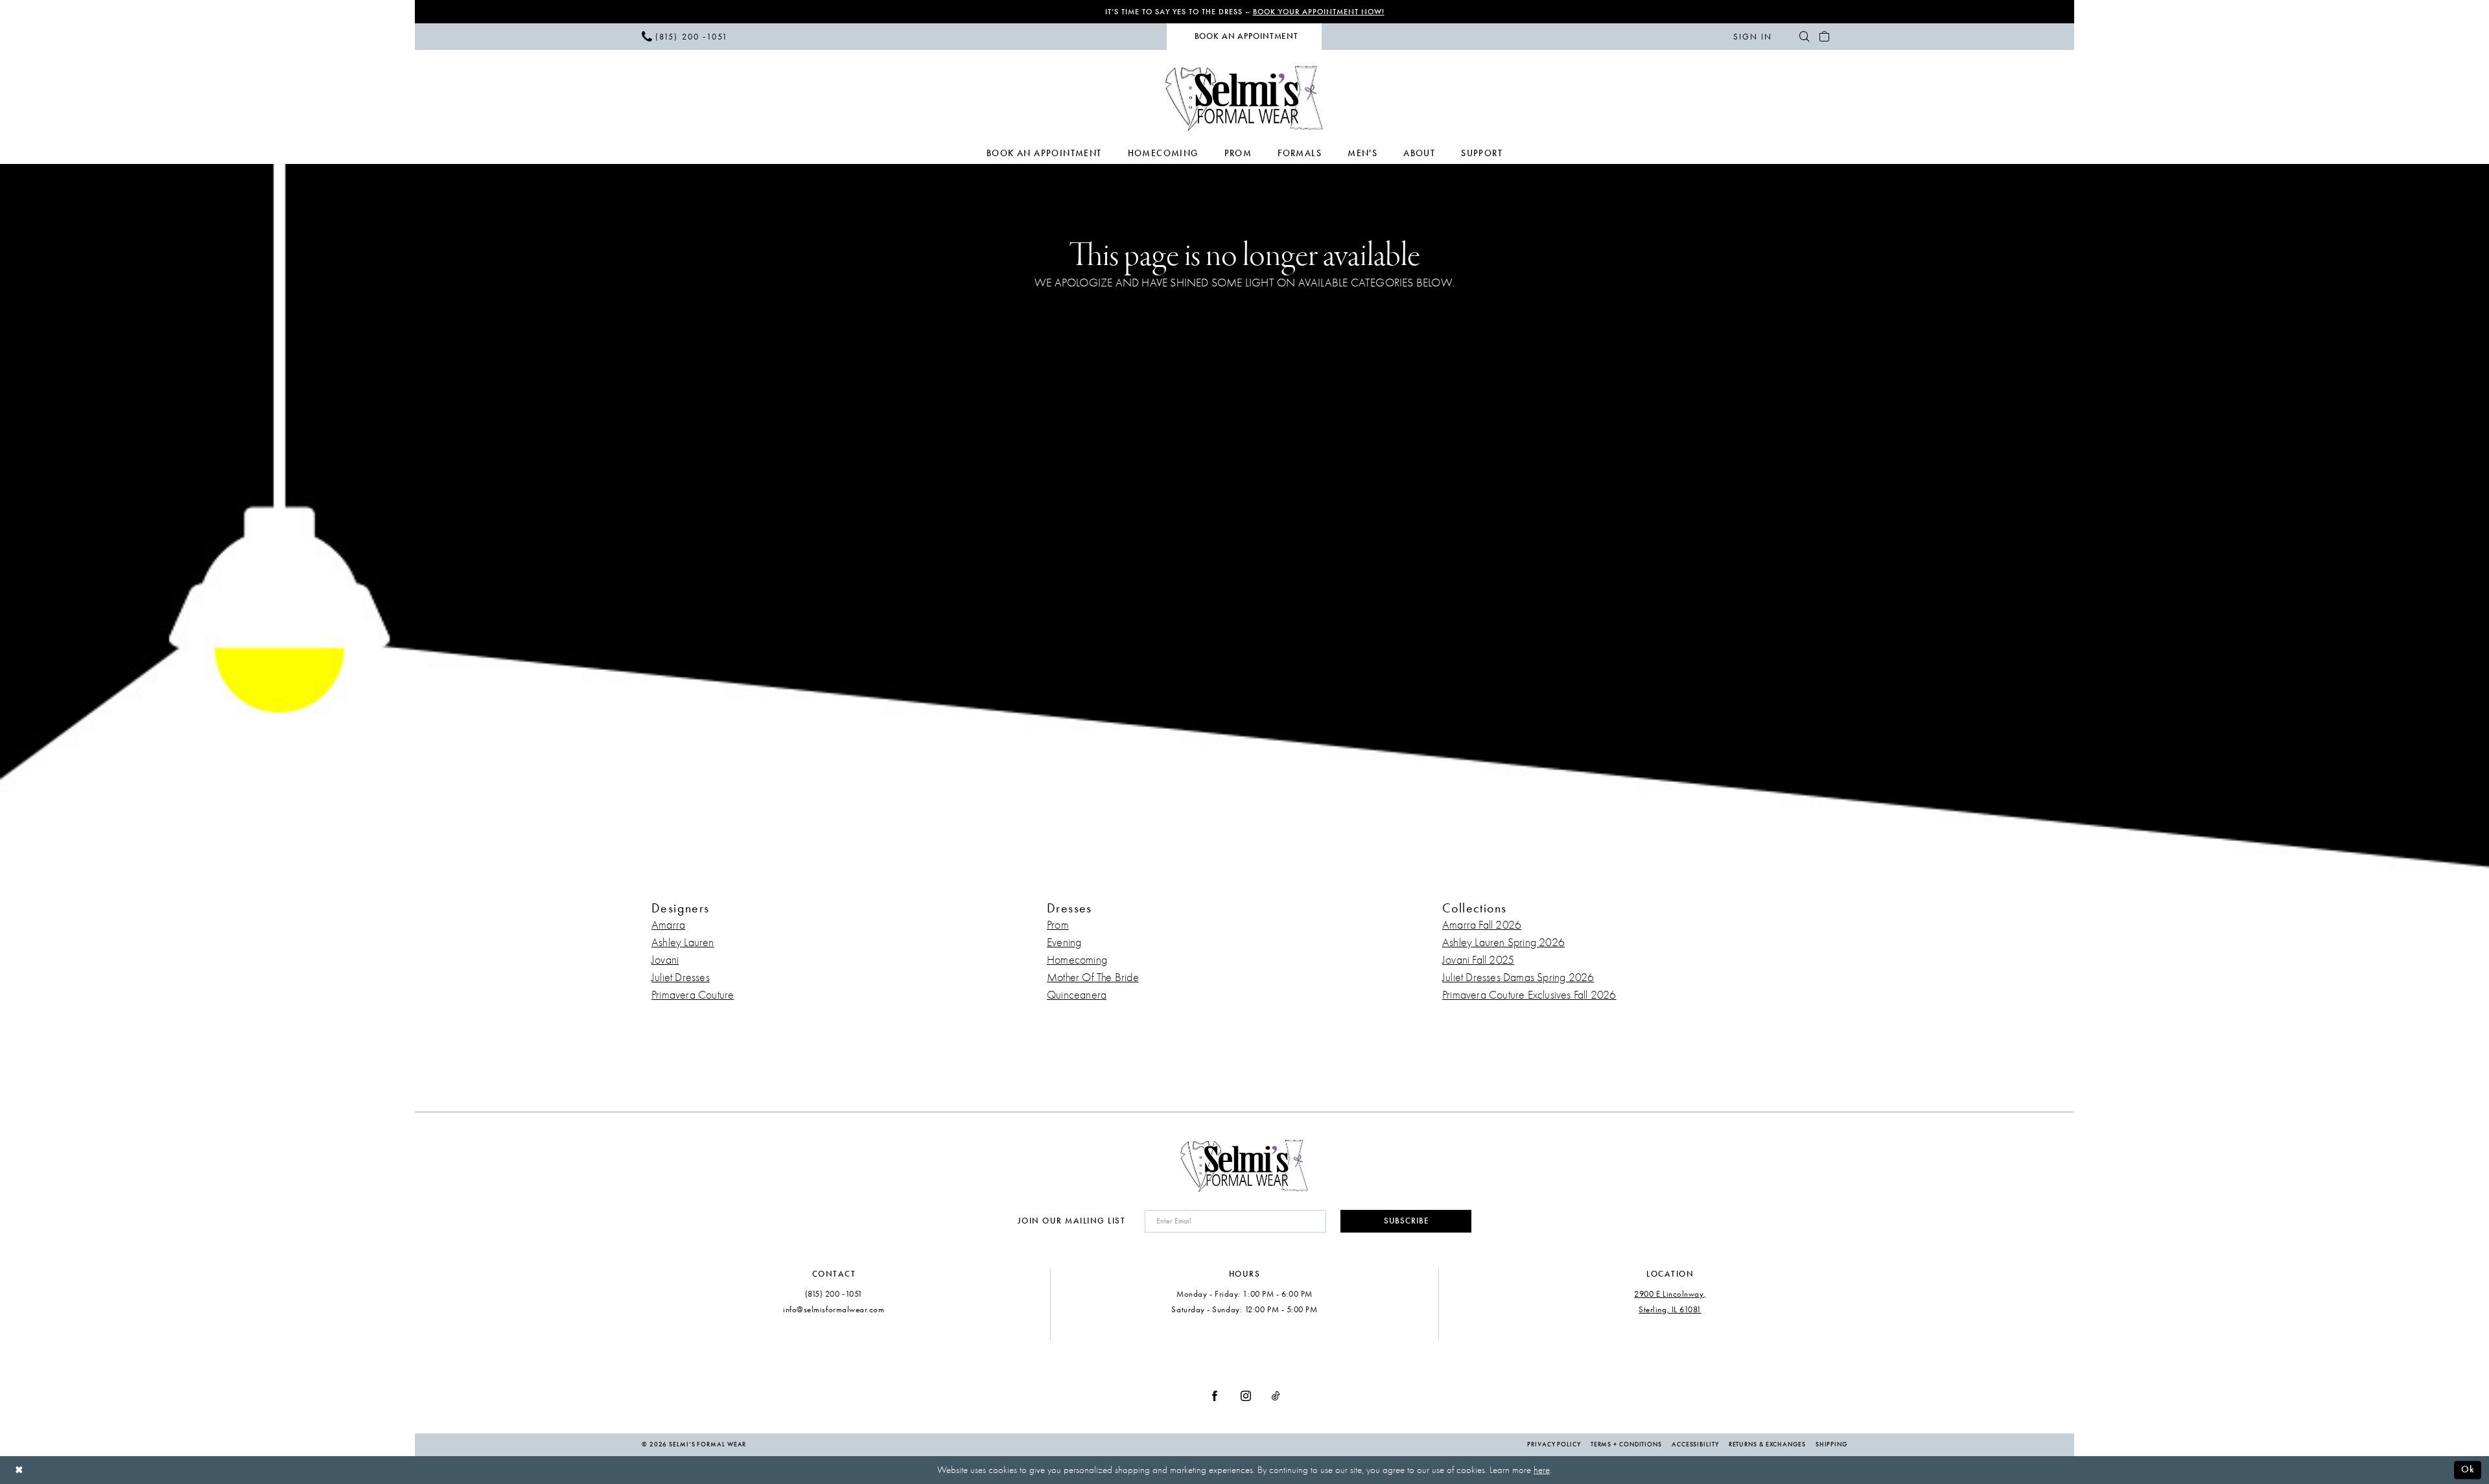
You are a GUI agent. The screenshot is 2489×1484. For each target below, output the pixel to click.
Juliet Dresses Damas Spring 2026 (1518, 978)
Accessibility (1695, 1444)
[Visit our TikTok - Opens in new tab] (1276, 1395)
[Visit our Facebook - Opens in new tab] (1215, 1395)
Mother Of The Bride (1093, 978)
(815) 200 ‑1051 (834, 1294)
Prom (1058, 925)
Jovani (665, 960)
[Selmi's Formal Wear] (1245, 98)
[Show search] (1804, 36)
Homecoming (1077, 960)
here (1542, 1470)
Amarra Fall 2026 (1482, 925)
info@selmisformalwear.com (834, 1309)
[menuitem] (685, 36)
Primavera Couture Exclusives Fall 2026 (1529, 995)
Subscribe (1407, 1221)
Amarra (668, 925)
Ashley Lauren (683, 943)
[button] (1752, 36)
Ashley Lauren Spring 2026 (1503, 943)
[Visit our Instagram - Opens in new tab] (1246, 1395)
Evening (1064, 943)
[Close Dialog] (19, 1470)
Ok (2468, 1469)
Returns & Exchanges (1767, 1444)
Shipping (1831, 1444)
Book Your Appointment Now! (1319, 12)
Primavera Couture (693, 995)
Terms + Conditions (1626, 1444)
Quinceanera (1077, 995)
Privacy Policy (1554, 1444)
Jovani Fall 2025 (1478, 960)
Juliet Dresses (681, 978)
